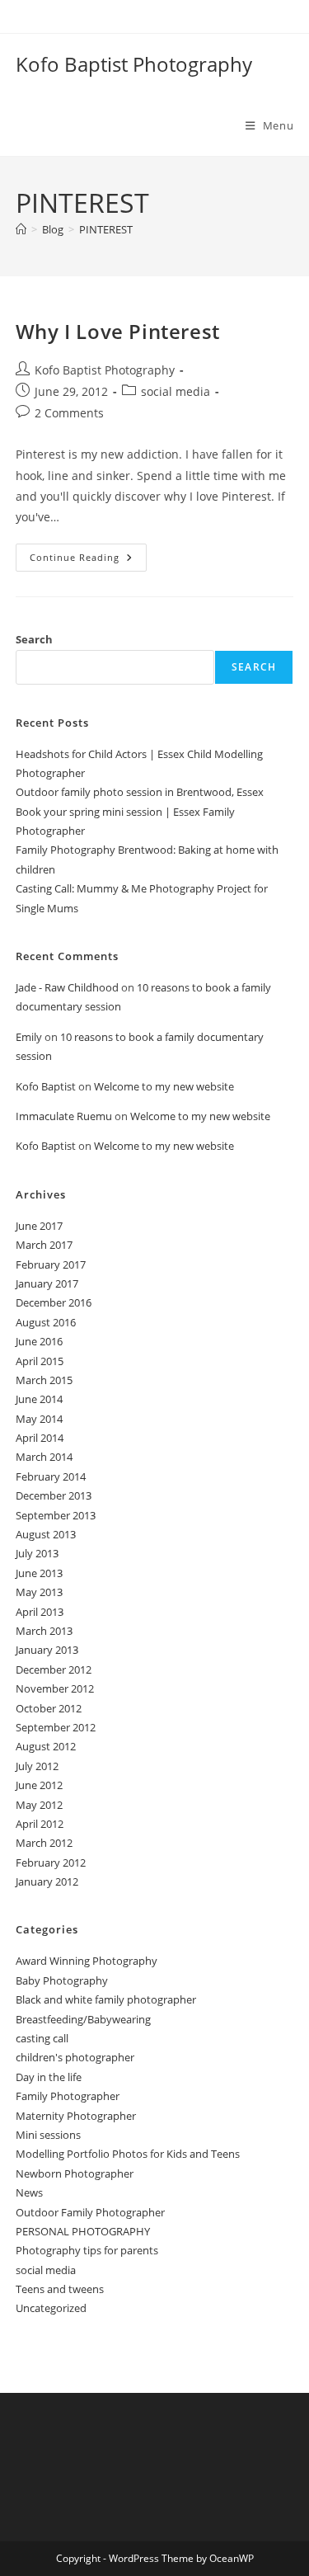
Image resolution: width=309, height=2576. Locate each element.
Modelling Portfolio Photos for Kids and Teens (128, 2154)
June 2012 (39, 1785)
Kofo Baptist (46, 1086)
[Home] (21, 229)
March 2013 (44, 1631)
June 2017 (39, 1226)
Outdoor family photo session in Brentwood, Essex (140, 792)
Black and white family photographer (106, 1999)
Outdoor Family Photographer (90, 2212)
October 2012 (49, 1708)
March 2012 (44, 1843)
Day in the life (49, 2077)
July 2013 (37, 1553)
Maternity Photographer (76, 2116)
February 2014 (51, 1476)
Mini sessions (48, 2135)
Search (34, 639)
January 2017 (47, 1283)
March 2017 (44, 1245)
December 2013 (54, 1495)
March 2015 (44, 1380)
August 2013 (46, 1534)
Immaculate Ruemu (64, 1116)
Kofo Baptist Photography (134, 64)
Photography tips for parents (87, 2250)
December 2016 (54, 1302)
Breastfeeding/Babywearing (83, 2019)
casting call (42, 2038)
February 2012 (51, 1863)
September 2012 (56, 1727)
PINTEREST (106, 229)
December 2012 (54, 1669)
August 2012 (46, 1746)
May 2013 (39, 1592)
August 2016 (46, 1322)
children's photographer (75, 2057)
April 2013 (40, 1612)
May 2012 (39, 1805)
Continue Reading (88, 560)
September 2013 (56, 1515)
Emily (29, 1037)
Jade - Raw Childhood (67, 987)
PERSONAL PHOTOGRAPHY (83, 2231)
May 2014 (39, 1419)
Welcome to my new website (164, 1086)
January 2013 (47, 1650)
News (29, 2192)
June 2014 (39, 1399)
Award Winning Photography (87, 1961)
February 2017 (51, 1264)
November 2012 (55, 1688)
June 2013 (39, 1573)
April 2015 (40, 1361)
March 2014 (44, 1457)
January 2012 (47, 1881)
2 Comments (69, 413)
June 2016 (39, 1341)
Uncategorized (51, 2308)
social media (176, 391)
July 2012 (37, 1766)
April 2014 (40, 1438)
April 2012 (40, 1824)
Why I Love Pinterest (118, 331)
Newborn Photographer (75, 2173)
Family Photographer (68, 2096)
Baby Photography (62, 1980)
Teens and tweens (60, 2289)
